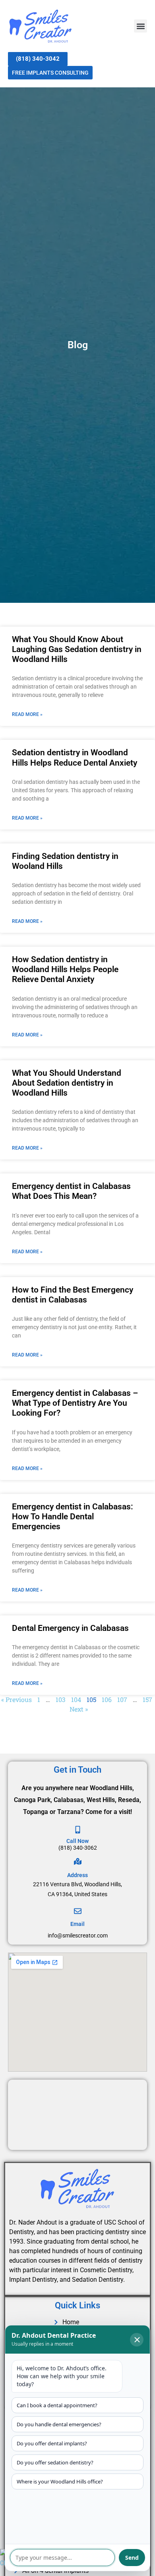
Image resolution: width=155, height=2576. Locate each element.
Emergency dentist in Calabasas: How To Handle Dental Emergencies (73, 1517)
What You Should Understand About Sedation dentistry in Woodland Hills (67, 1083)
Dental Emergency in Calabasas (70, 1628)
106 (107, 1699)
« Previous (16, 1699)
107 (122, 1699)
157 (147, 1699)
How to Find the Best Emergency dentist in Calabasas (73, 1295)
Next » (79, 1709)
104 (76, 1699)
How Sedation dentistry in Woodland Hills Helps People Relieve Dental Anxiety (65, 969)
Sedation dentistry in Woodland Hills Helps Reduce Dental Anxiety (75, 757)
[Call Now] (78, 1830)
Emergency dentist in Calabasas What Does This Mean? (71, 1191)
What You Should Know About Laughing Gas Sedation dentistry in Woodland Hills (77, 649)
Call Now (77, 1841)
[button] (140, 26)
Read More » (27, 714)
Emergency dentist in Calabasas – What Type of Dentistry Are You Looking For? (75, 1403)
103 (61, 1699)
